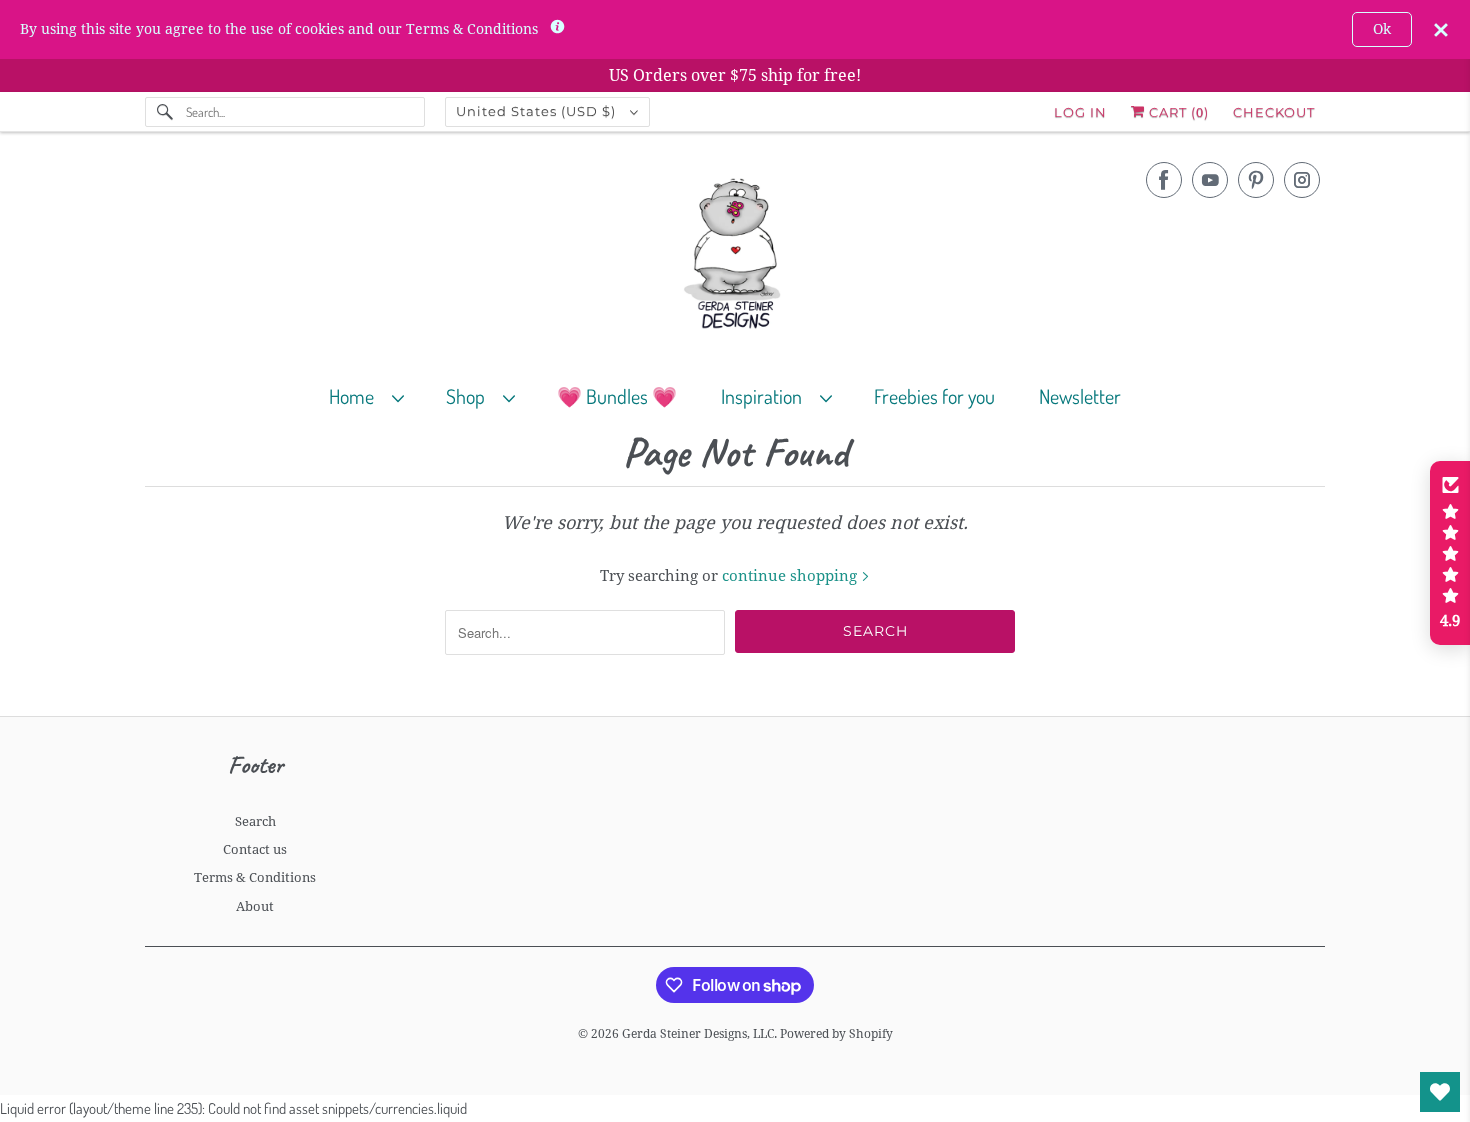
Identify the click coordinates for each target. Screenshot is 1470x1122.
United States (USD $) (538, 111)
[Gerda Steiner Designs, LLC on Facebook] (1164, 180)
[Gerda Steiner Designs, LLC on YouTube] (1210, 180)
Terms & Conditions (255, 877)
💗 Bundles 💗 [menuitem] (617, 396)
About (255, 906)
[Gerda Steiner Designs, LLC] (735, 257)
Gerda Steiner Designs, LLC (698, 1034)
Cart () (1177, 112)
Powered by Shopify (836, 1034)
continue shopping (791, 576)
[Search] (165, 112)
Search (255, 821)
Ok (1382, 29)
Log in (1080, 112)
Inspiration (765, 396)
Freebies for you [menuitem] (934, 396)
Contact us (255, 849)
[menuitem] (375, 395)
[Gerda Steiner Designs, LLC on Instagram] (1302, 180)
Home (355, 396)
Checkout (1274, 112)
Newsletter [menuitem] (1080, 396)
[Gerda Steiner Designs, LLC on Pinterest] (1256, 180)
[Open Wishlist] (1440, 1092)
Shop (469, 396)
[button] (1450, 553)
